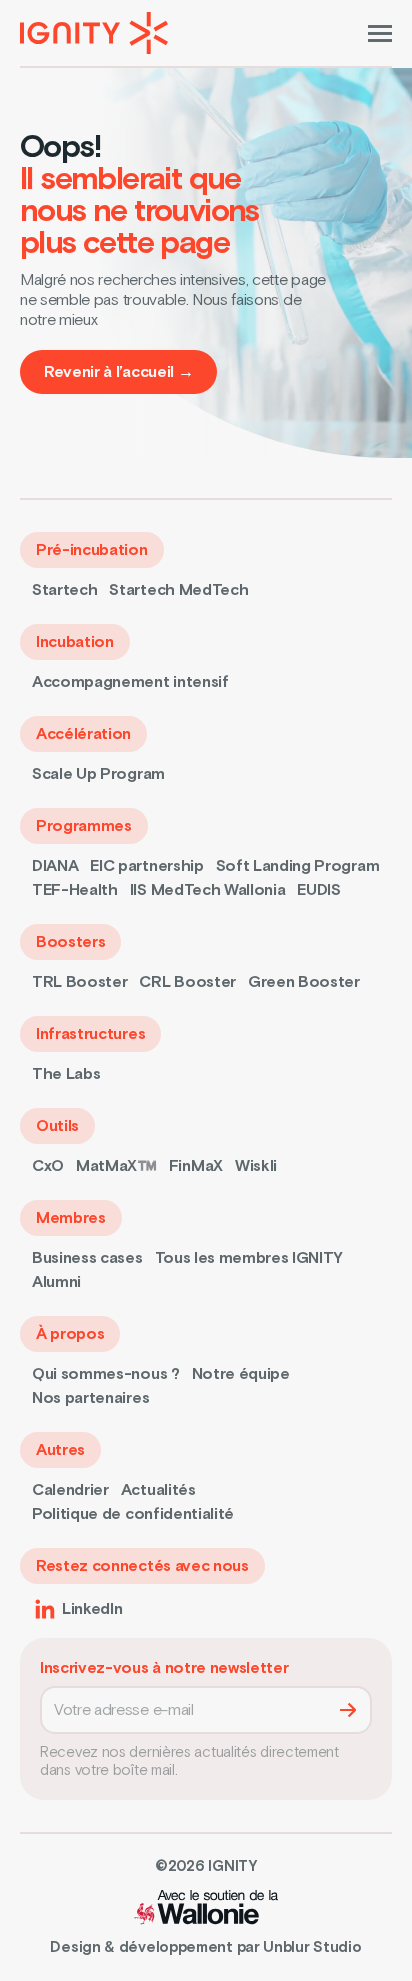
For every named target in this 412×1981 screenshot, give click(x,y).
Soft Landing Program (298, 866)
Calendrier (70, 1490)
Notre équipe (241, 1374)
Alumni (56, 1282)
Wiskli (256, 1166)
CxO (48, 1166)
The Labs (66, 1074)
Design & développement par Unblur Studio (205, 1948)
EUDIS (318, 890)
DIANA (55, 866)
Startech (64, 590)
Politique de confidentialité (133, 1514)
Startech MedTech (178, 590)
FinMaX (196, 1166)
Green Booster (304, 982)
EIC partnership (146, 866)
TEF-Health (75, 890)
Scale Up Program (98, 774)
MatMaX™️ (116, 1166)
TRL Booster (79, 982)
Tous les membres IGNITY (249, 1258)
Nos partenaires (90, 1398)
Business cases (87, 1258)
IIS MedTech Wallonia (208, 890)
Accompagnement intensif (130, 682)
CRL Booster (187, 982)
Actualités (158, 1490)
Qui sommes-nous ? (106, 1374)
